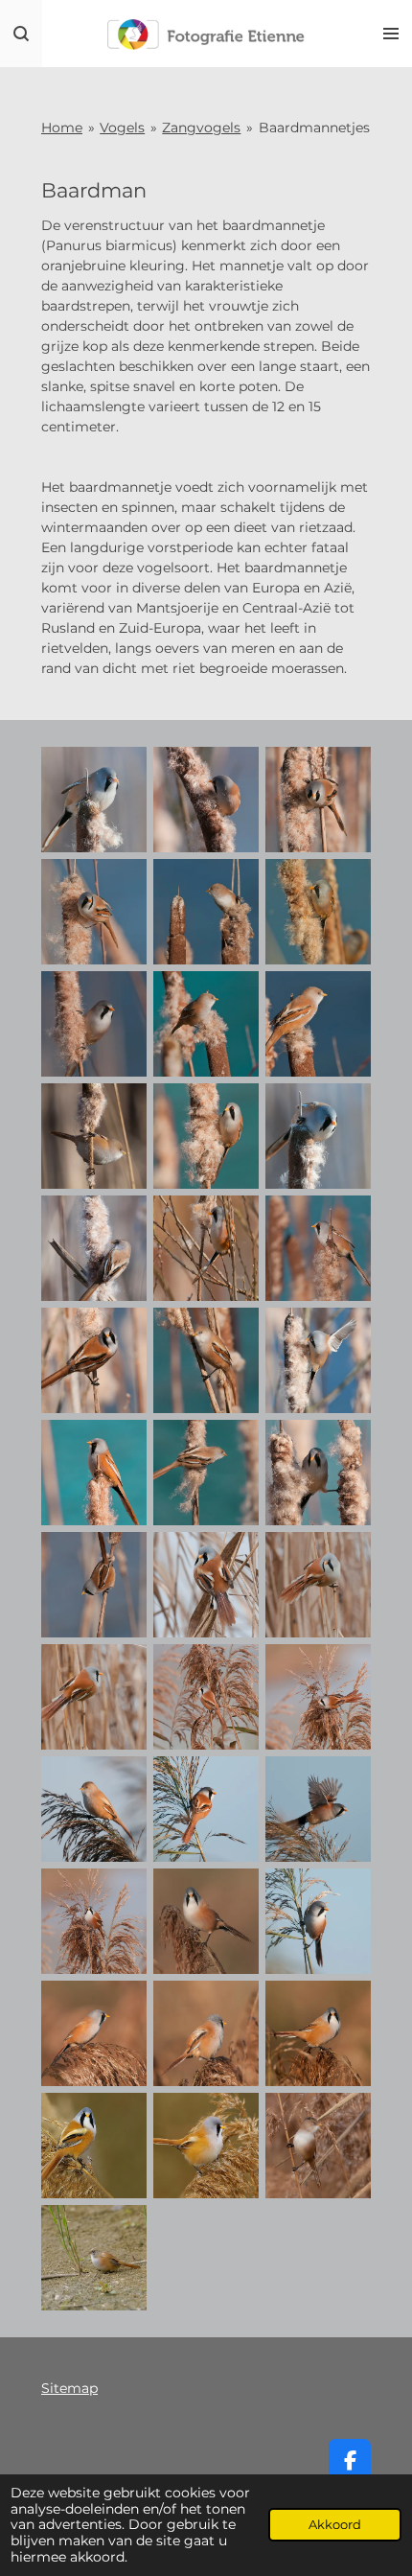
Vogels (122, 128)
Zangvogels (201, 128)
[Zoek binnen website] (21, 34)
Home (62, 128)
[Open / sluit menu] (391, 34)
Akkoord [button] (335, 2525)
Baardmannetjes (314, 128)
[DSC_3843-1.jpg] (94, 2258)
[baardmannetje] (94, 800)
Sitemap (69, 2388)
